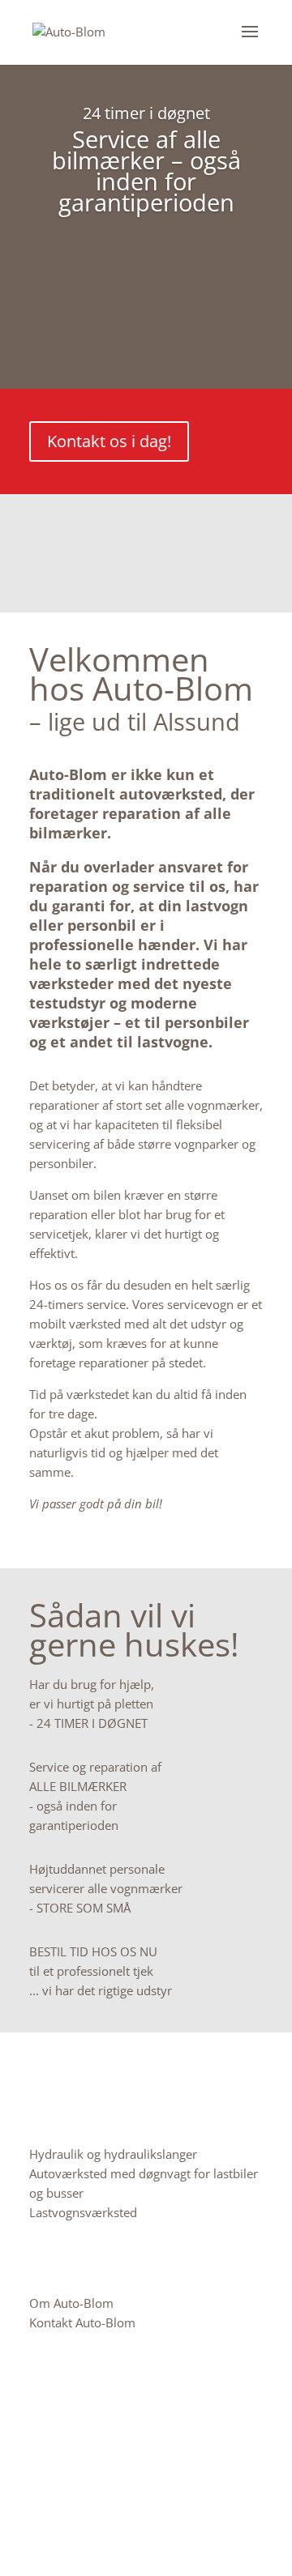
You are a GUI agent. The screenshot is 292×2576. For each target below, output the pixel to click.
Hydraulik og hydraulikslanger (113, 2154)
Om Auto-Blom (71, 2303)
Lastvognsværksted (83, 2212)
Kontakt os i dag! (109, 441)
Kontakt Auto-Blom (82, 2322)
